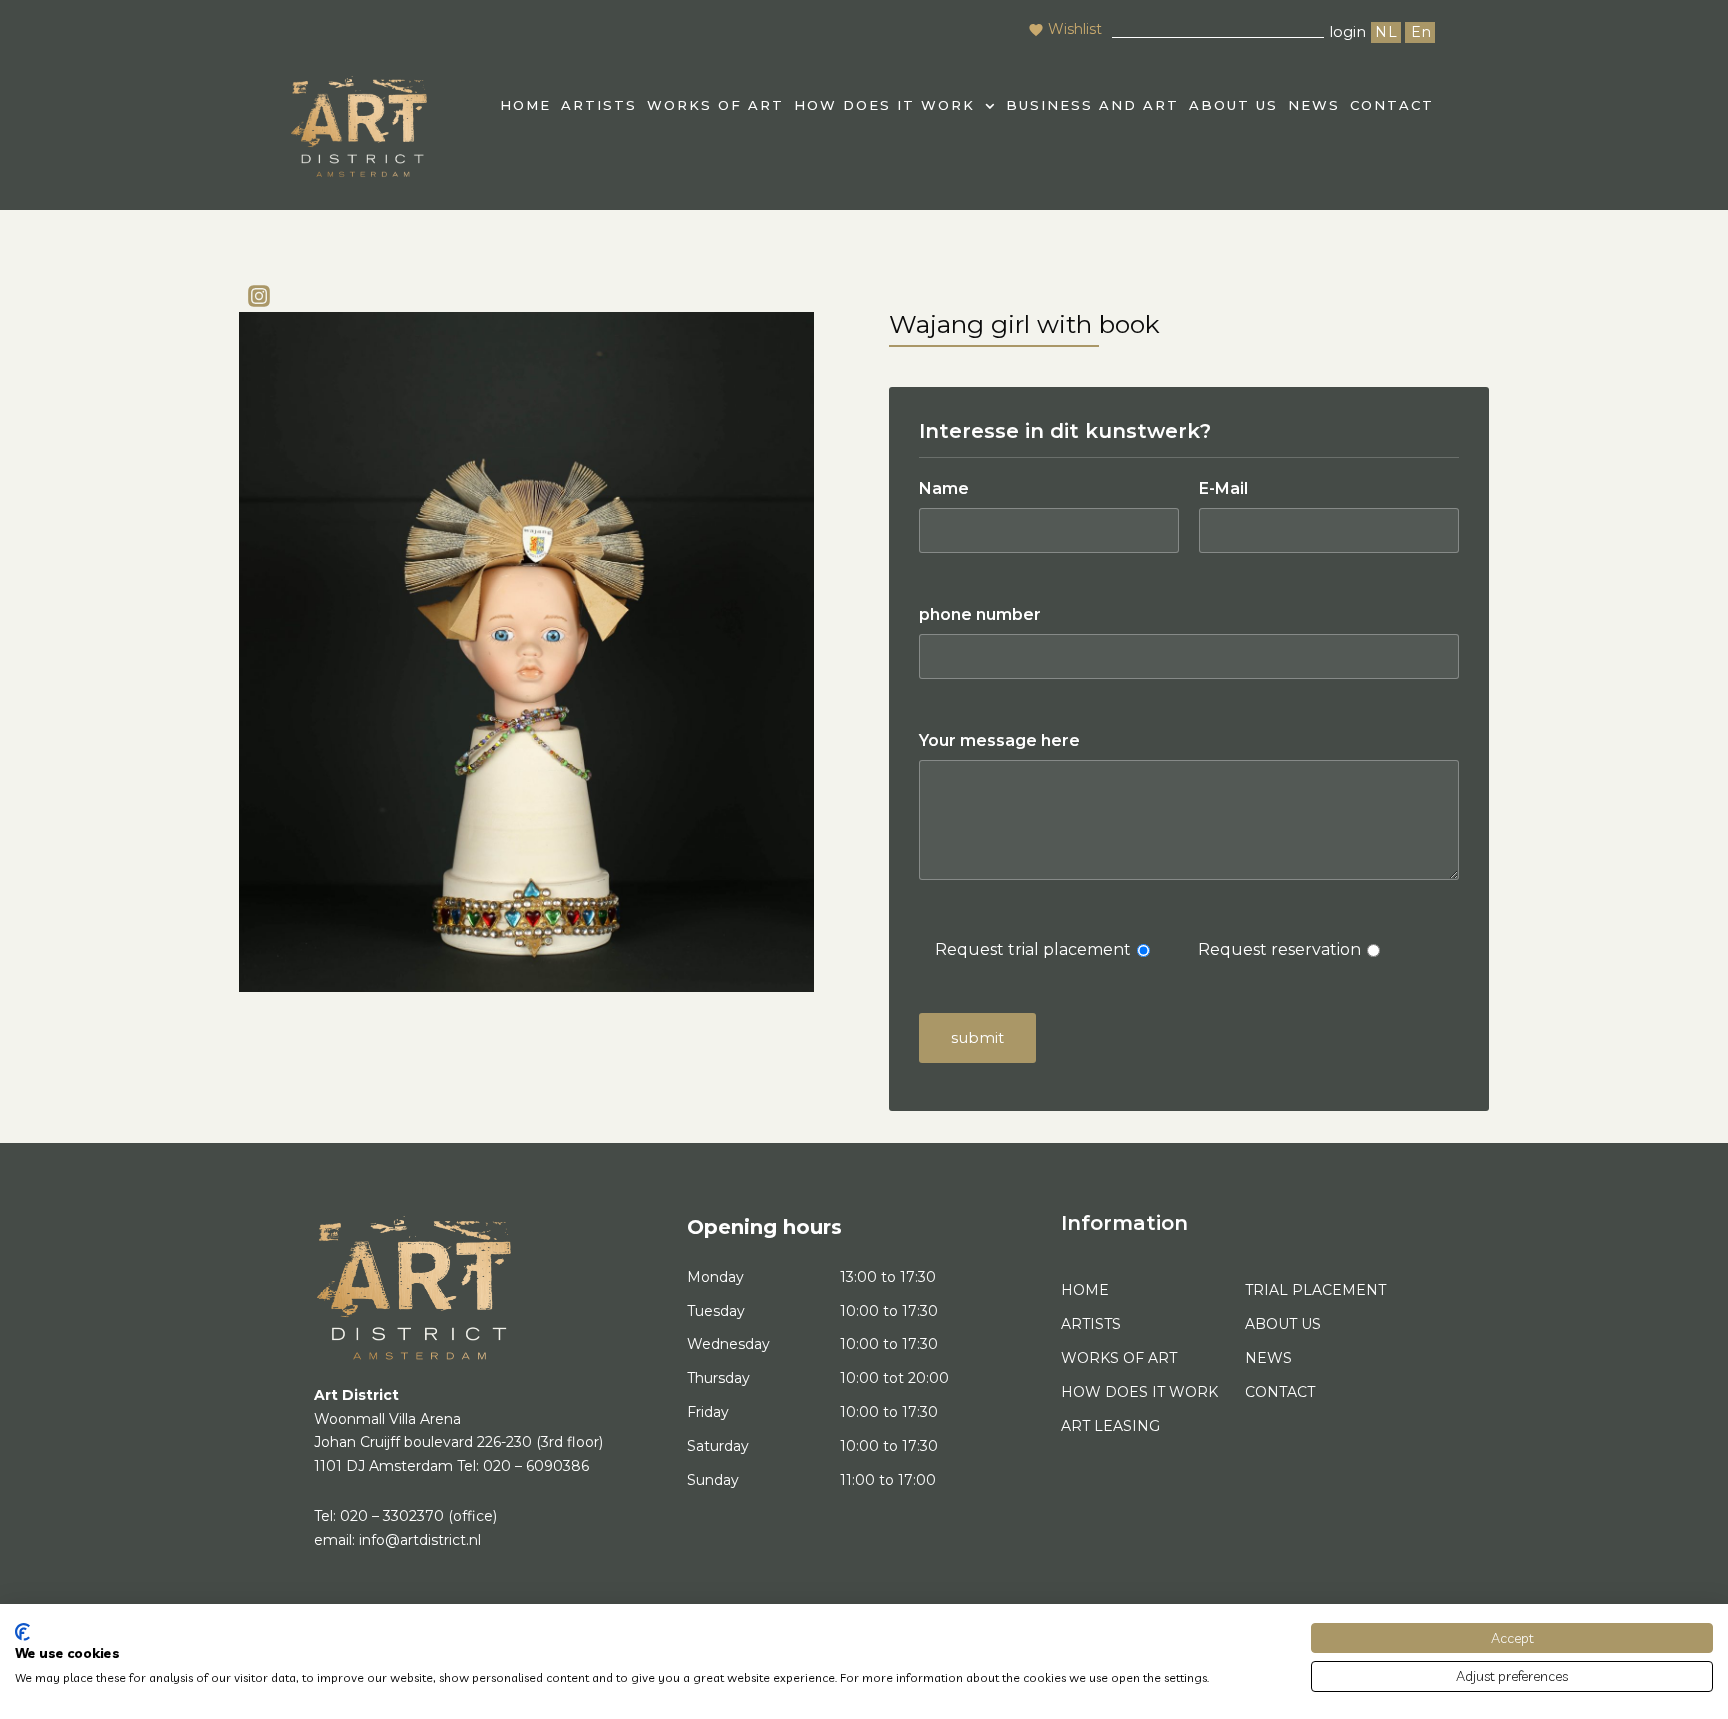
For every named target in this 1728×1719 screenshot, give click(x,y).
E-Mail (1223, 488)
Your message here (999, 740)
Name (944, 488)
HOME (525, 105)
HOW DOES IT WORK (884, 105)
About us (1233, 105)
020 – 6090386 (536, 1466)
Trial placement (1315, 1290)
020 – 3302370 (392, 1516)
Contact (1392, 105)
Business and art (1092, 105)
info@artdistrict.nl (420, 1540)
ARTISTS (599, 105)
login (1347, 31)
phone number (980, 614)
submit (977, 1037)
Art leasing (1110, 1426)
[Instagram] (259, 296)
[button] (895, 105)
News (1314, 105)
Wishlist (1075, 29)
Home (1085, 1290)
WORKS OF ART (715, 105)
